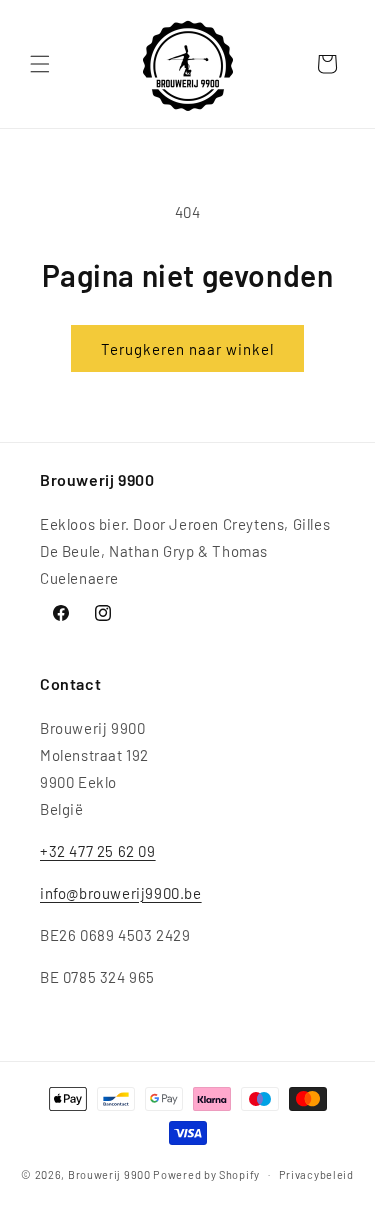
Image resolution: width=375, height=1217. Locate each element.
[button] (40, 64)
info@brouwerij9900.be (121, 893)
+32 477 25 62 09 (98, 851)
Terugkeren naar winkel (187, 349)
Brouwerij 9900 (109, 1173)
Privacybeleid (316, 1174)
